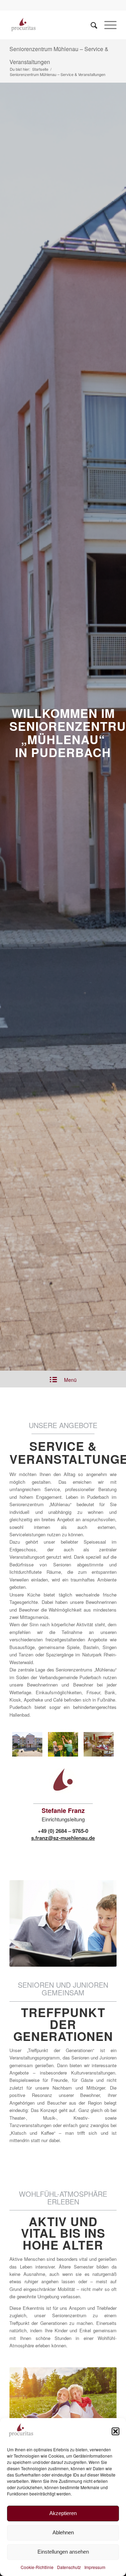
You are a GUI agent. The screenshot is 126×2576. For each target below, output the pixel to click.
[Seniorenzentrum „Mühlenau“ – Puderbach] (27, 1744)
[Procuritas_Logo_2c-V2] (52, 25)
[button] (115, 2431)
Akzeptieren (63, 2513)
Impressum (95, 2567)
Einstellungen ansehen (63, 2552)
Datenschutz (69, 2567)
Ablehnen (63, 2532)
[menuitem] (90, 25)
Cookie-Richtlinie (37, 2567)
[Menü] (107, 25)
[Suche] (90, 25)
